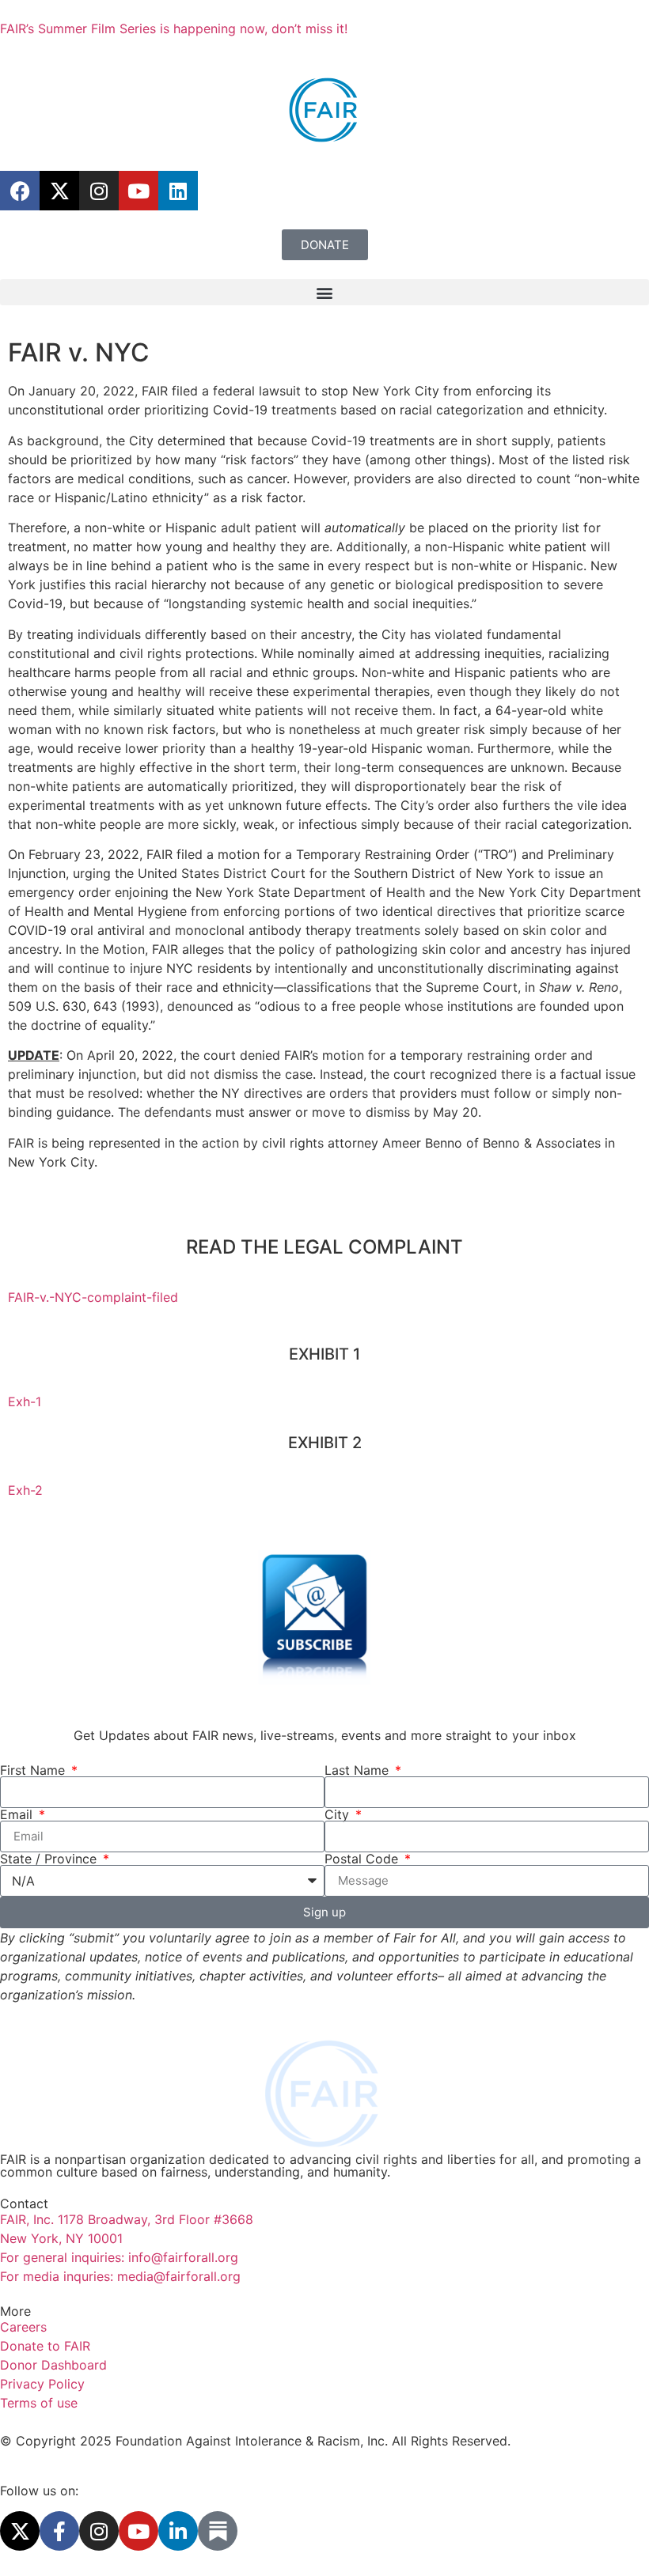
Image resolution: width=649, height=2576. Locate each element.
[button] (324, 292)
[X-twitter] (59, 191)
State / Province (50, 1859)
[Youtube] (139, 191)
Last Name (359, 1770)
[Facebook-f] (59, 2531)
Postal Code (363, 1859)
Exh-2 (25, 1490)
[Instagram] (99, 191)
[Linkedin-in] (178, 2531)
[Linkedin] (178, 191)
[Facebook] (20, 191)
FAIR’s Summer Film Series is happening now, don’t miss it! (174, 28)
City (339, 1814)
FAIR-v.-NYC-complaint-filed (93, 1297)
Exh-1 (25, 1401)
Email (18, 1814)
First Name (34, 1770)
